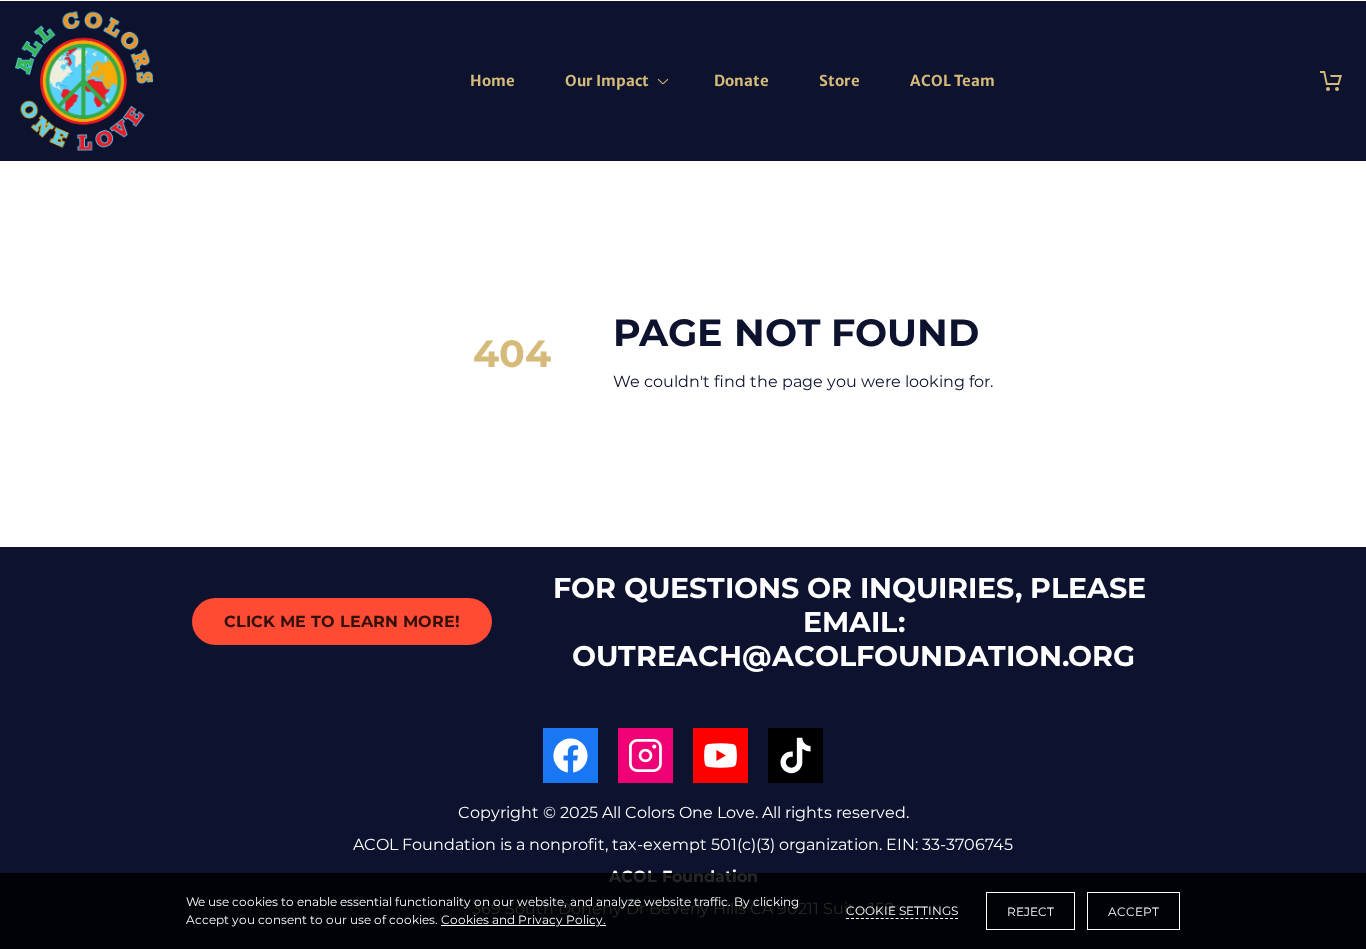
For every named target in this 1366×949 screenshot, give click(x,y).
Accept (1133, 911)
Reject (1030, 911)
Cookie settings (902, 910)
